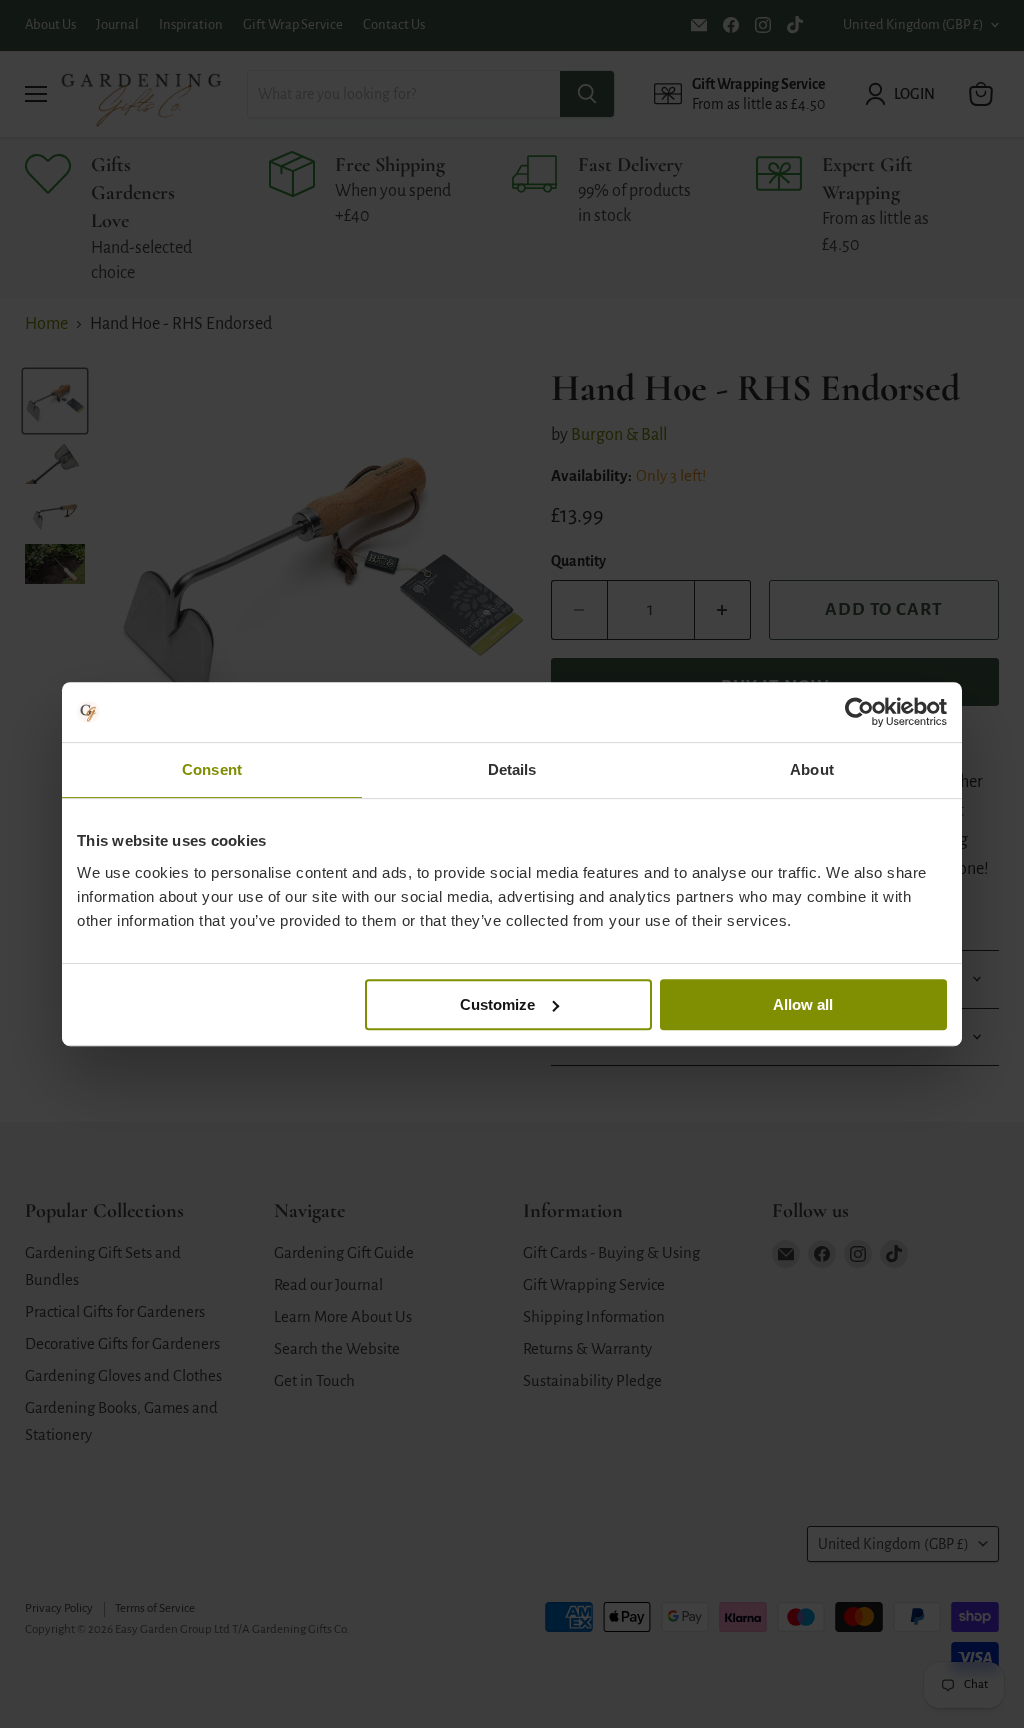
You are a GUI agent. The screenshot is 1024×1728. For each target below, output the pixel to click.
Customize (497, 1004)
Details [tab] (512, 769)
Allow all (803, 1004)
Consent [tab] (212, 769)
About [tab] (812, 769)
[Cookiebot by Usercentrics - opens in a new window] (859, 712)
